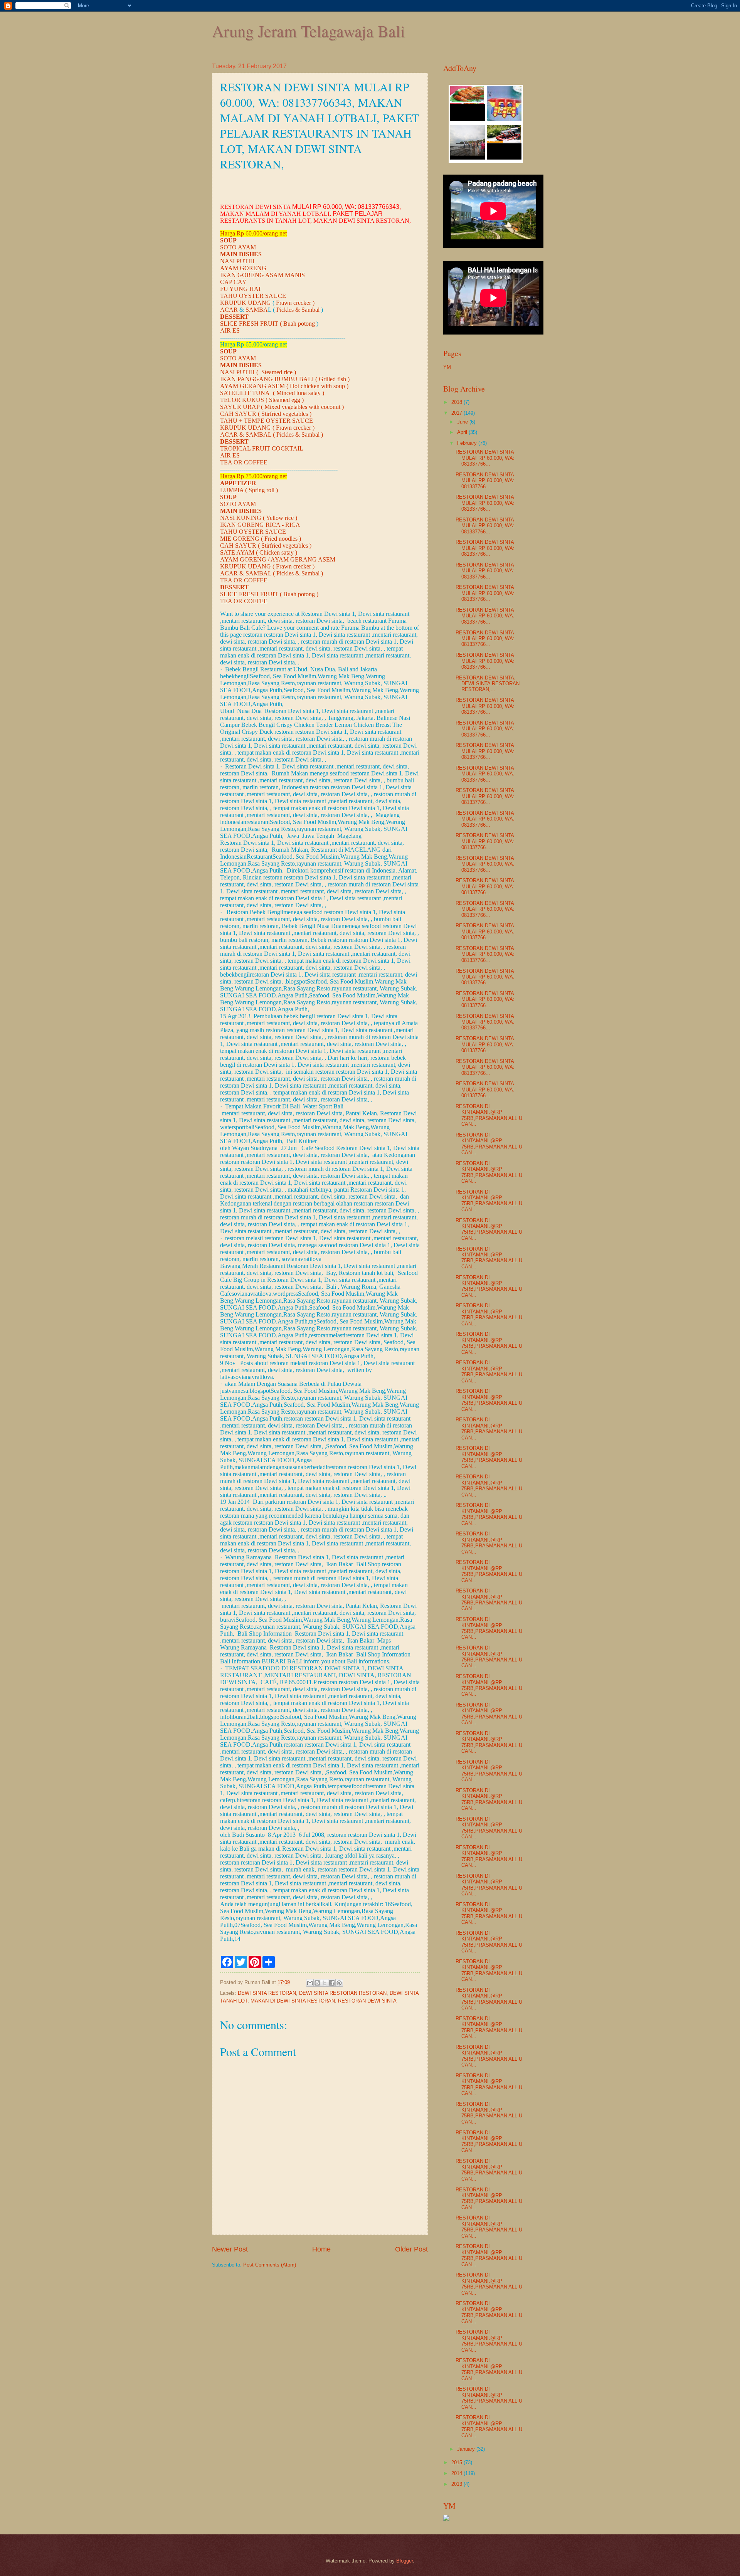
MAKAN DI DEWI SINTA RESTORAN (293, 2001)
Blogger (404, 2561)
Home (321, 2249)
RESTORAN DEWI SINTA (367, 2001)
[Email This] (310, 1983)
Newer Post (230, 2249)
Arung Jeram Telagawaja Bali (309, 31)
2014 (457, 2473)
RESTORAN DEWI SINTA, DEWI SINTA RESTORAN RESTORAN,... (488, 684)
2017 (457, 413)
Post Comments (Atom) (270, 2265)
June (463, 422)
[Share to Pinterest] (339, 1983)
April (463, 432)
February (468, 443)
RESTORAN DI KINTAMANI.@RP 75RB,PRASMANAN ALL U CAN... (489, 1115)
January (467, 2449)
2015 (457, 2463)
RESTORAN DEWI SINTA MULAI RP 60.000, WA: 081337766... (485, 458)
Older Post (411, 2249)
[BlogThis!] (317, 1983)
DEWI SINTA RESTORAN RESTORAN (343, 1993)
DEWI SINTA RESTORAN (267, 1993)
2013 (457, 2484)
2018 (457, 402)
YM (447, 367)
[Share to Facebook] (332, 1983)
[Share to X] (325, 1983)
